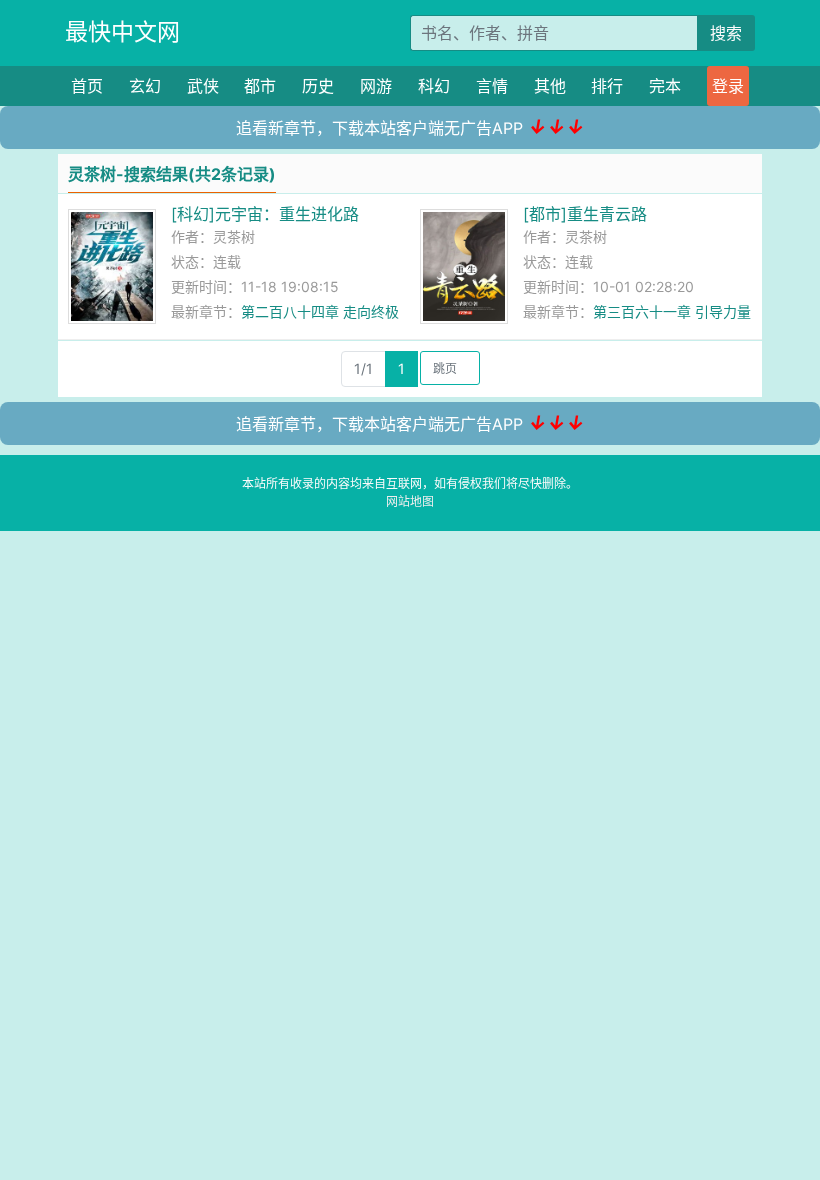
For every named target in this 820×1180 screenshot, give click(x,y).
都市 (260, 86)
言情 (492, 86)
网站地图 (410, 501)
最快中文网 (122, 32)
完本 (665, 86)
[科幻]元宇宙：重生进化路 (265, 214)
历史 (318, 86)
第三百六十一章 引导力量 (672, 311)
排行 (607, 86)
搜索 (726, 33)
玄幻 (145, 86)
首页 (87, 86)
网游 (376, 86)
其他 (550, 86)
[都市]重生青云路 (585, 214)
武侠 (203, 86)
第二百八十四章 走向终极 (320, 311)
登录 (728, 86)
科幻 (434, 86)
